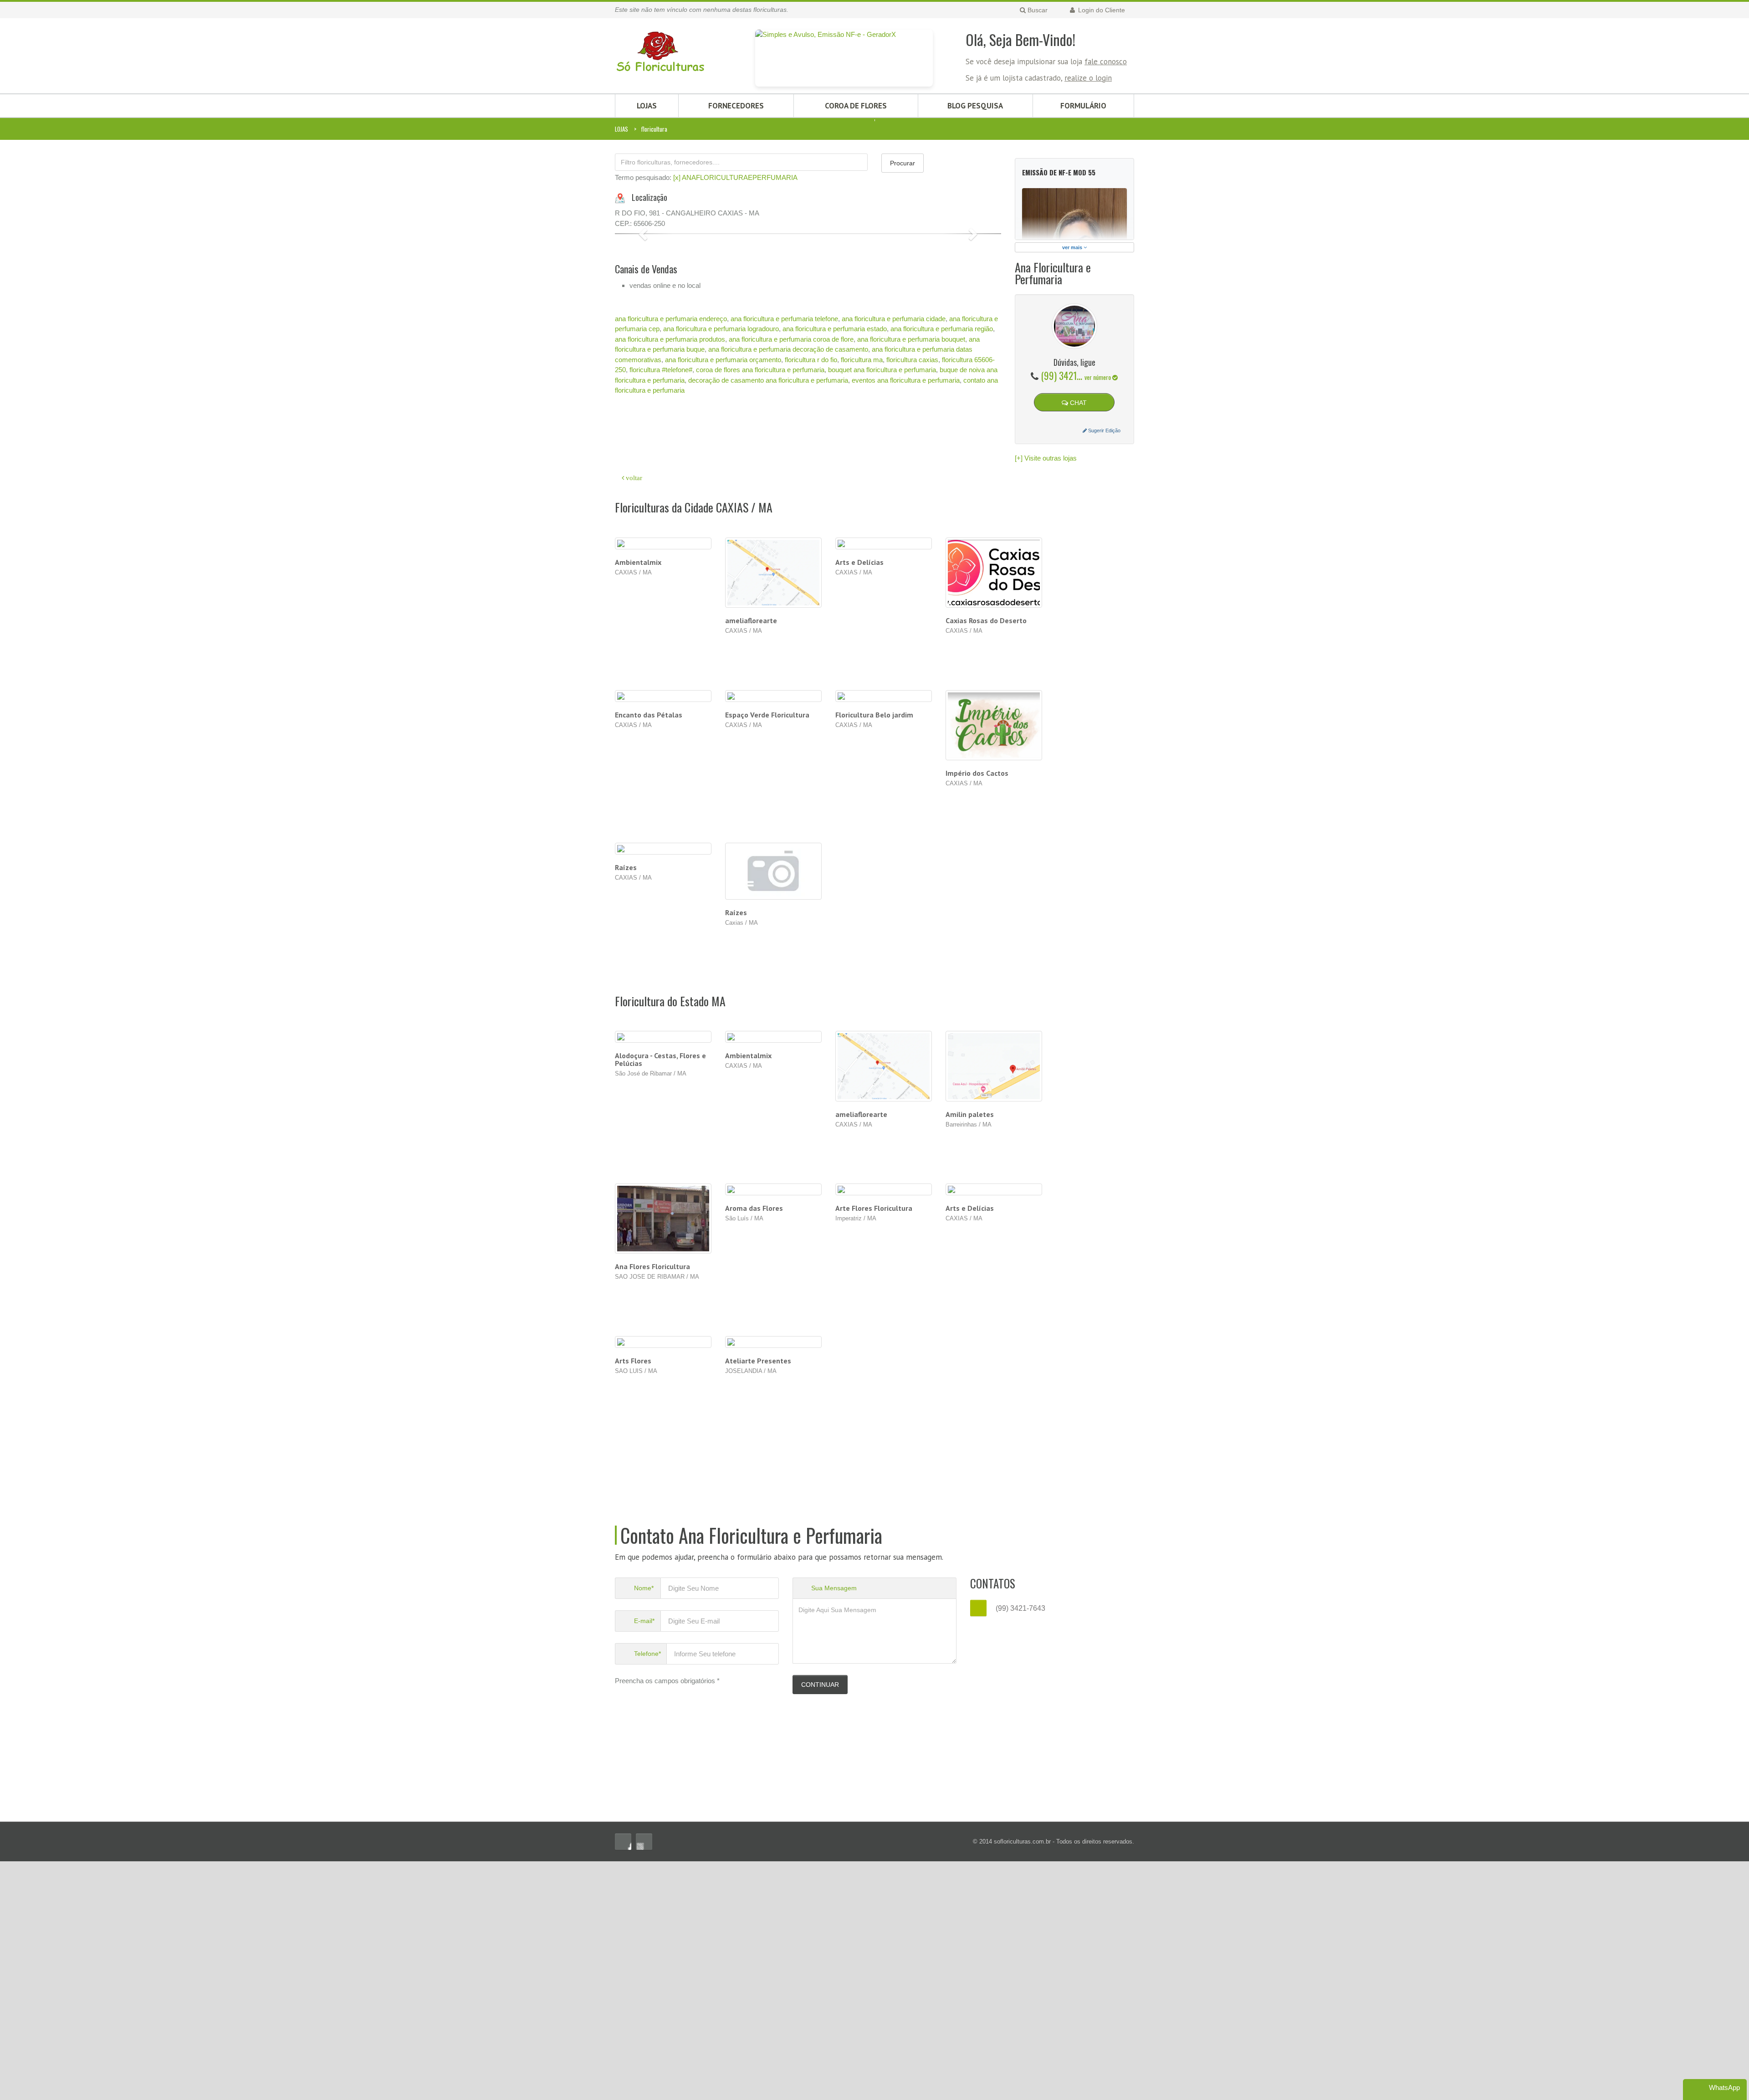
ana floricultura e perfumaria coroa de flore (791, 614)
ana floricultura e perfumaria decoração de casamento (788, 624)
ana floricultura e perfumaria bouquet (911, 614)
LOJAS (647, 106)
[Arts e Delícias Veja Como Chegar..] (994, 1428)
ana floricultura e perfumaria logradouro (721, 603)
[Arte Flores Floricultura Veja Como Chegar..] (884, 1428)
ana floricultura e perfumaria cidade (894, 593)
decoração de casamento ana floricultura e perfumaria (768, 655)
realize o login (1088, 78)
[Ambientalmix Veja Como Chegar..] (774, 1276)
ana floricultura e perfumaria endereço (671, 593)
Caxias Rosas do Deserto (986, 859)
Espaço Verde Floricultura (767, 953)
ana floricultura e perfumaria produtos (670, 614)
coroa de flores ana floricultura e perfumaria (760, 644)
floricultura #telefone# (661, 644)
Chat (1077, 403)
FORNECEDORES (736, 106)
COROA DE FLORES (856, 106)
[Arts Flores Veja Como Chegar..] (663, 1581)
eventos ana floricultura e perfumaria (906, 655)
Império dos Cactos (977, 1012)
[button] (644, 371)
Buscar (1037, 10)
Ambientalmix (638, 801)
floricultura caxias (912, 634)
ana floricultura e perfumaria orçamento (723, 634)
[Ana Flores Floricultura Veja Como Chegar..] (663, 1457)
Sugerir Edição (1104, 430)
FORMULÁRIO (1083, 106)
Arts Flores (633, 1599)
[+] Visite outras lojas (1046, 458)
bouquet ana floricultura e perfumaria (882, 644)
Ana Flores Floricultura (652, 1505)
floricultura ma (862, 634)
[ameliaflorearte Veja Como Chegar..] (884, 1305)
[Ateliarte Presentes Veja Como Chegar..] (774, 1581)
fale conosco (1106, 61)
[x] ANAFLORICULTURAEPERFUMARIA (735, 177)
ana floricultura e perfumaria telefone (784, 593)
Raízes (626, 1106)
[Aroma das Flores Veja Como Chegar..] (774, 1428)
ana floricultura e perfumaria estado (835, 603)
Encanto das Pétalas (649, 953)
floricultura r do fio (811, 634)
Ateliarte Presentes (758, 1599)
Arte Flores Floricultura (874, 1447)
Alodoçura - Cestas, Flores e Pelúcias (660, 1298)
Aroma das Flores (754, 1447)
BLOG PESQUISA (975, 106)
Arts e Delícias (859, 801)
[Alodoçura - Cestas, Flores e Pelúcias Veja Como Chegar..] (663, 1276)
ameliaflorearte (751, 859)
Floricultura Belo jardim (874, 953)
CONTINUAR (820, 1923)
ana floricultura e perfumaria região (942, 603)
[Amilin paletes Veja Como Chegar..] (994, 1305)
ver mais (1073, 247)
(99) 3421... (1077, 375)
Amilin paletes (970, 1353)
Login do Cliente (1101, 10)
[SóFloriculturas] (660, 47)
